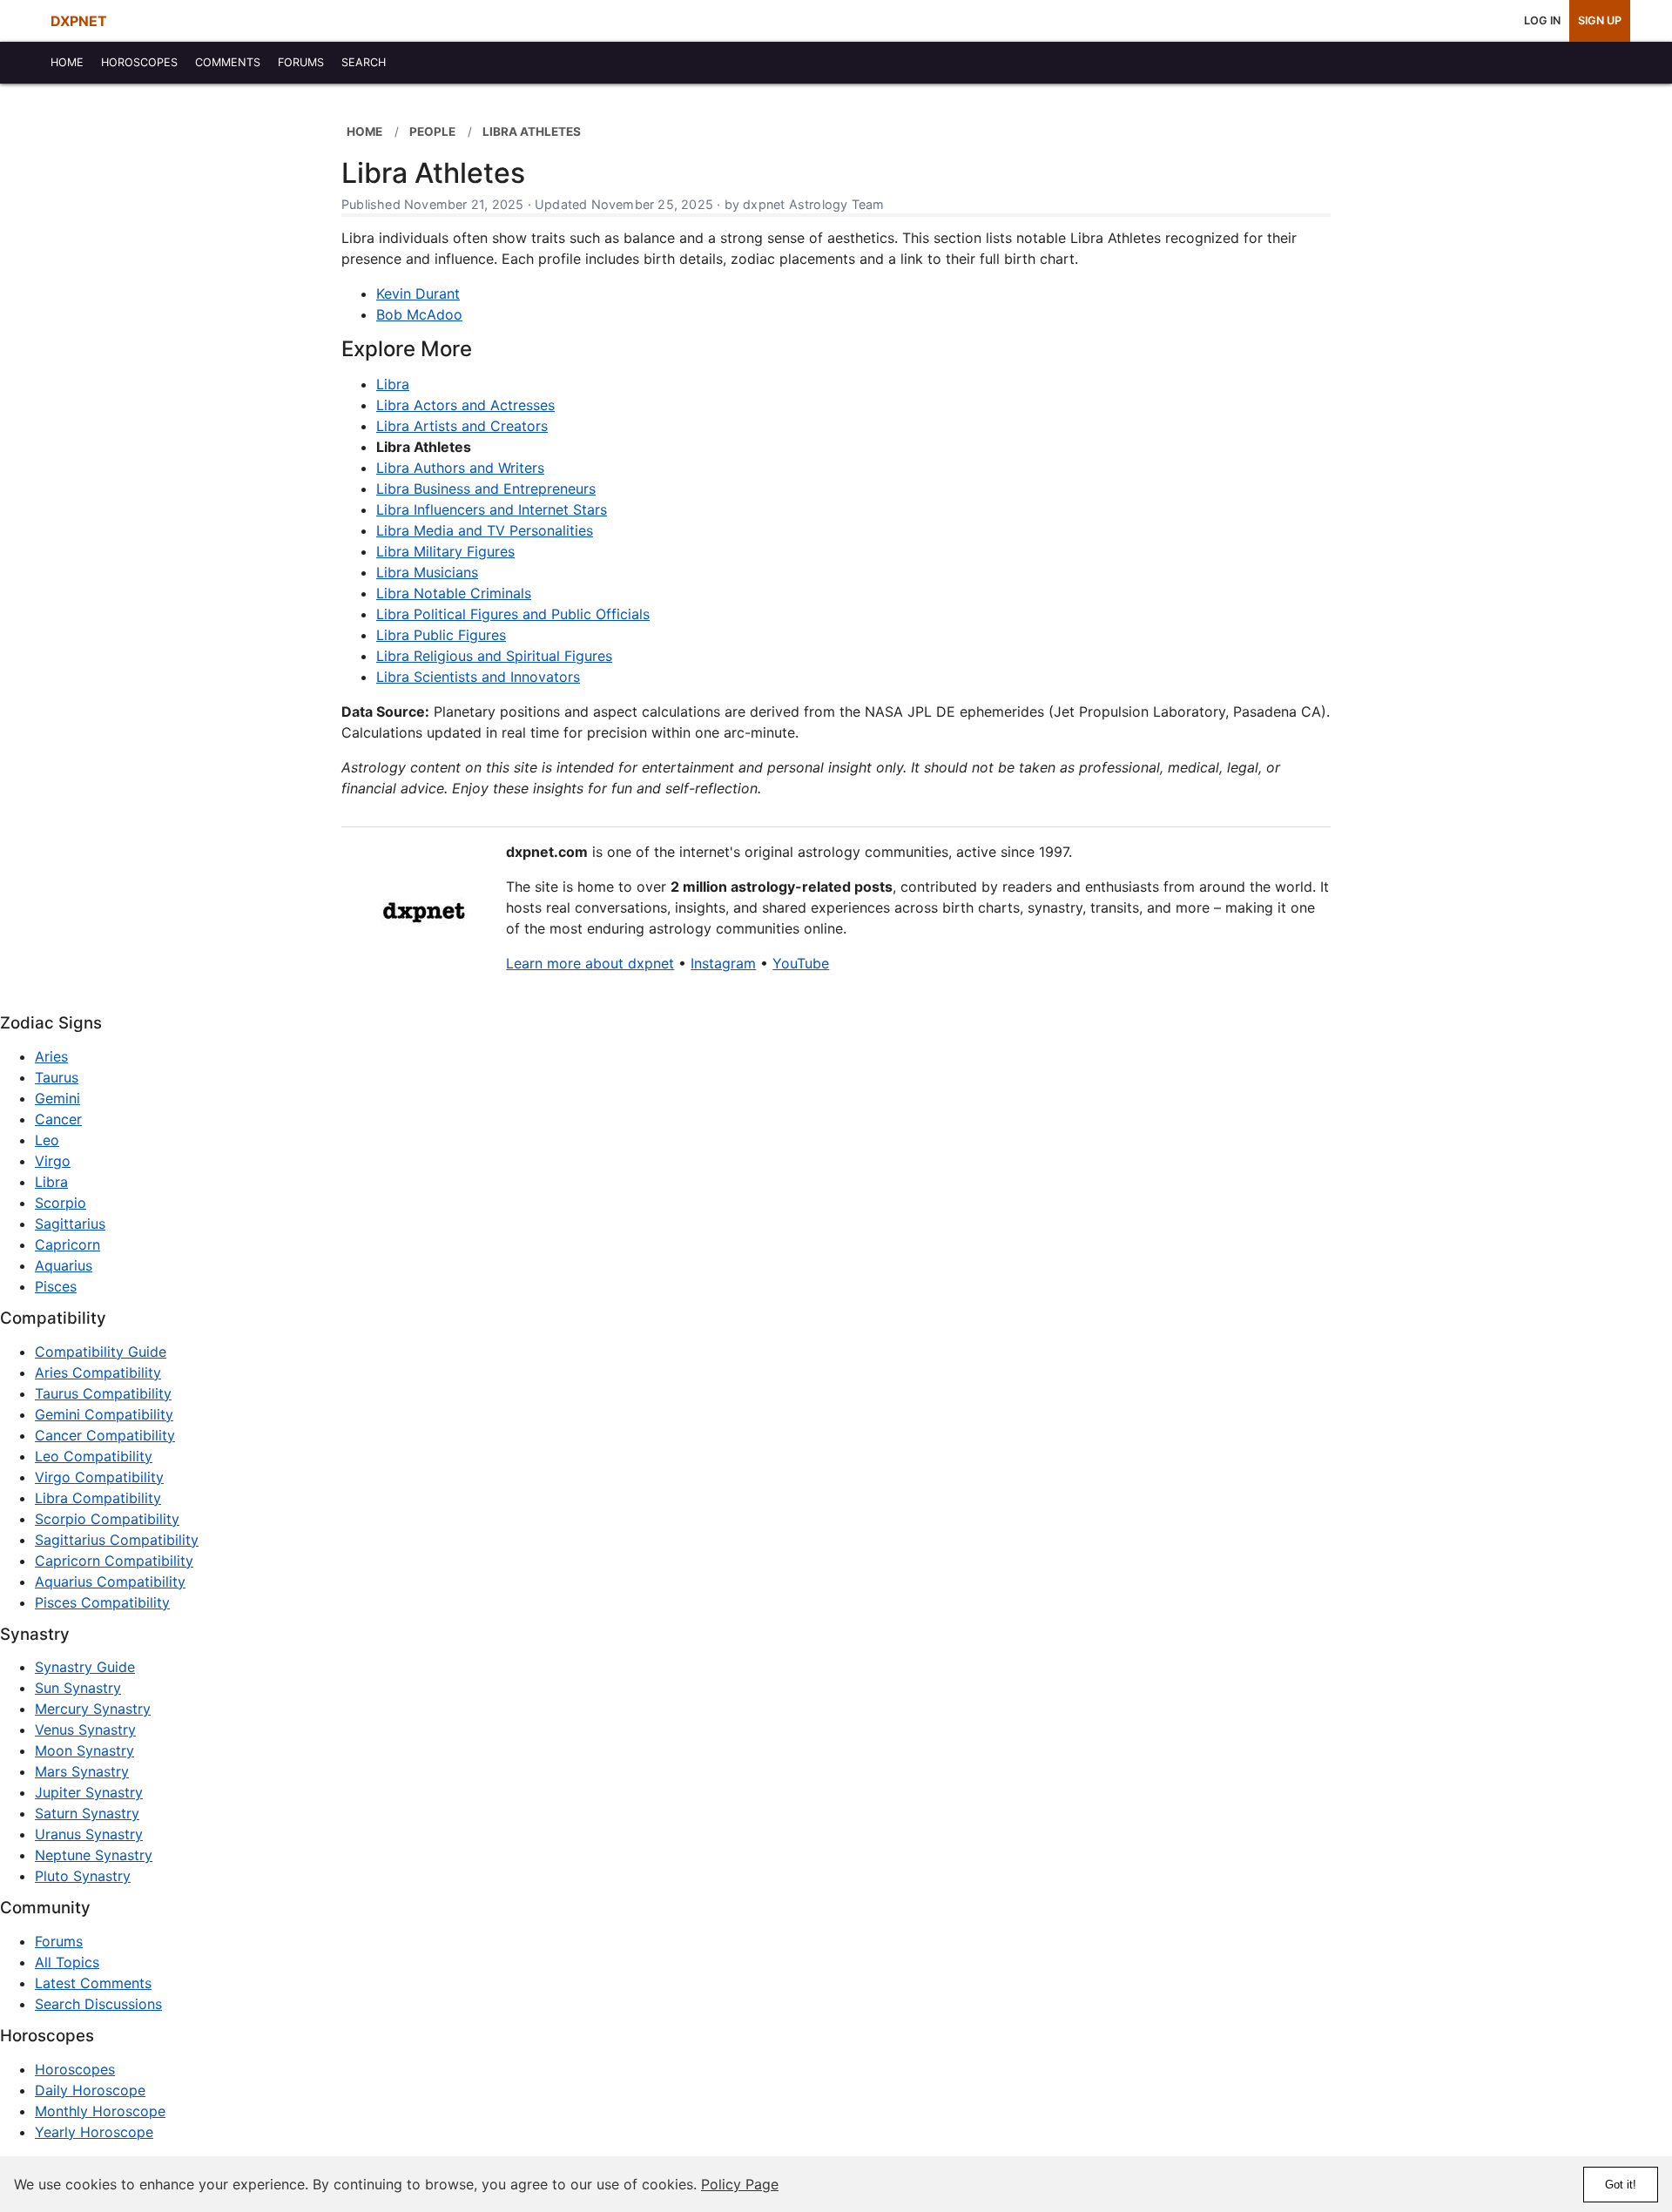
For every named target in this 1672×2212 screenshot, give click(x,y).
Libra (393, 384)
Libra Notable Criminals (454, 593)
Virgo (53, 1161)
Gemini (57, 1098)
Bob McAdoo (419, 314)
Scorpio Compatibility (107, 1519)
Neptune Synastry (94, 1855)
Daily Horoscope (90, 2090)
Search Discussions (98, 2004)
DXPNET (79, 21)
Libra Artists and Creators (462, 426)
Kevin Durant (418, 293)
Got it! (1621, 2185)
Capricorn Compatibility (114, 1561)
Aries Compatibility (98, 1372)
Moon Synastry (84, 1750)
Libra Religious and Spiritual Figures (494, 656)
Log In (1542, 20)
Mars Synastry (82, 1771)
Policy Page (740, 2184)
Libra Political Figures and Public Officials (513, 614)
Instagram (723, 963)
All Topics (67, 1962)
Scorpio (61, 1203)
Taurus (57, 1077)
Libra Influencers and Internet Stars (492, 509)
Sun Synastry (78, 1688)
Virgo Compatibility (99, 1477)
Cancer (58, 1119)
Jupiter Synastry (89, 1792)
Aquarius (64, 1265)
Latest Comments (93, 1983)
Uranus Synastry (89, 1834)
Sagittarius (70, 1224)
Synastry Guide (85, 1667)
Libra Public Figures (441, 635)
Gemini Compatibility (104, 1414)
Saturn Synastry (87, 1813)
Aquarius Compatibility (110, 1581)
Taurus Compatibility (103, 1393)
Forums (59, 1941)
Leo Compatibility (94, 1456)
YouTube (801, 963)
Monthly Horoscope (100, 2111)
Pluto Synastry (83, 1876)
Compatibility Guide (101, 1352)
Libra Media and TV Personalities (485, 530)
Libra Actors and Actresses (465, 405)
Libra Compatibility (98, 1498)
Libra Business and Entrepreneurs (486, 489)
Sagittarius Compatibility (117, 1540)
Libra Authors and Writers (460, 468)
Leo (47, 1140)
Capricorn (67, 1244)
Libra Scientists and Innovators (478, 677)
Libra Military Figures (445, 551)
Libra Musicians (427, 572)
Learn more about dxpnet (590, 963)
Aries (51, 1056)
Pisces (56, 1286)
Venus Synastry (85, 1730)
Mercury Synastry (93, 1709)
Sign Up (1600, 20)
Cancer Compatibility (105, 1435)
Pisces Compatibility (102, 1602)
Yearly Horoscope (94, 2132)
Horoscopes (75, 2069)
